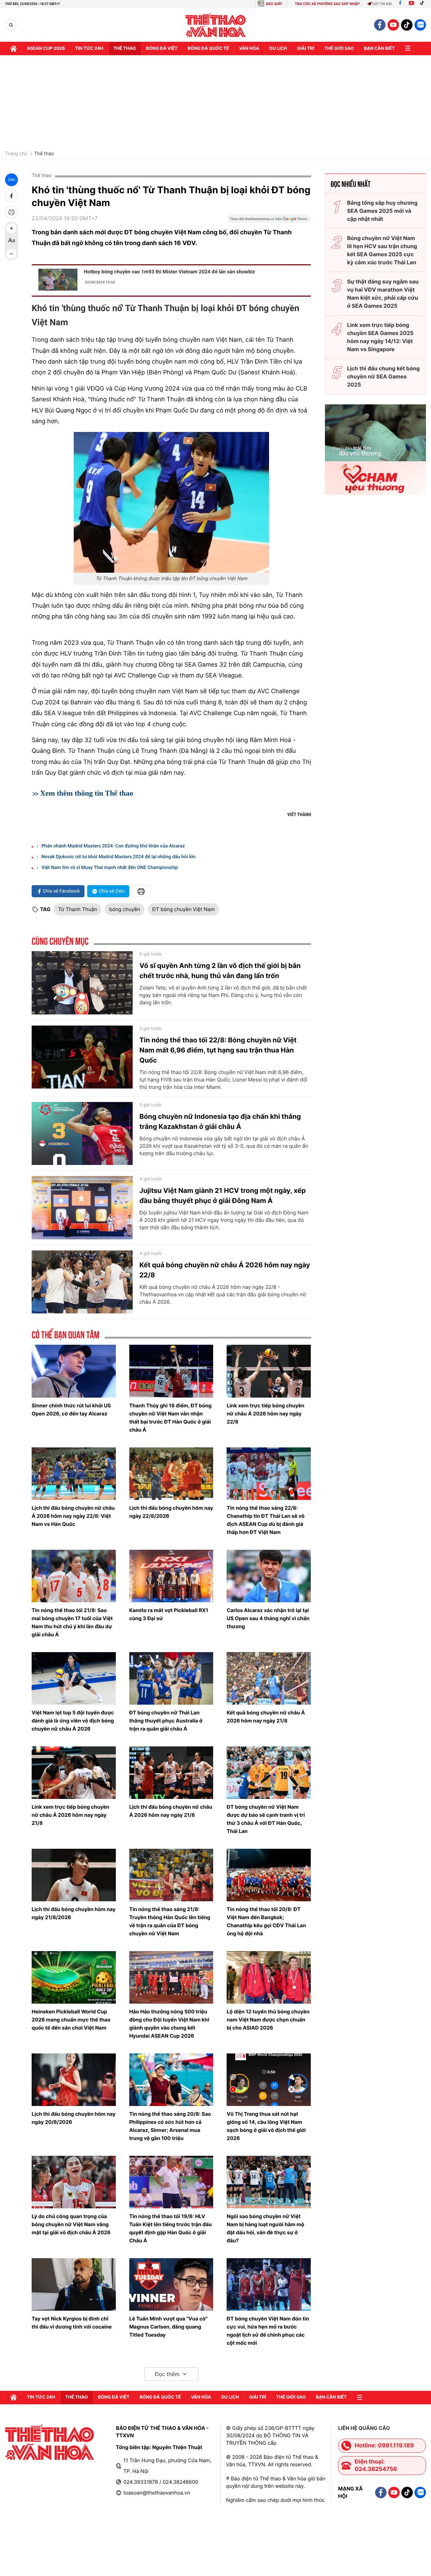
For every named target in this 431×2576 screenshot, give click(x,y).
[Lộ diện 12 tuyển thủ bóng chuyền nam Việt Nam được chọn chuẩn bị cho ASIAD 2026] (269, 1977)
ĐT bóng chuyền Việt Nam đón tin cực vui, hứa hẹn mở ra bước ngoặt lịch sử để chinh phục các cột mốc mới (268, 2331)
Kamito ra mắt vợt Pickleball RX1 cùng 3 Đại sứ (169, 1614)
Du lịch (278, 48)
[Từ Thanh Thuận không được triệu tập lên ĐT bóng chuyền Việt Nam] (171, 502)
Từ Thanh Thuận (78, 909)
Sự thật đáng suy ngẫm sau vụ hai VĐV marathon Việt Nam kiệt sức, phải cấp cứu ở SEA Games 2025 (383, 294)
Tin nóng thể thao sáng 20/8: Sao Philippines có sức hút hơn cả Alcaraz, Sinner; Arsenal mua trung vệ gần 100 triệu (170, 2126)
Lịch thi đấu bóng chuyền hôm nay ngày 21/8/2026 (74, 1913)
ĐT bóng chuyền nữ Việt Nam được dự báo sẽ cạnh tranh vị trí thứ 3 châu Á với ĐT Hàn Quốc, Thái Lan (266, 1819)
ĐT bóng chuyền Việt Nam (184, 909)
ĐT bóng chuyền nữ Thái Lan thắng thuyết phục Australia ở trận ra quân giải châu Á (166, 1721)
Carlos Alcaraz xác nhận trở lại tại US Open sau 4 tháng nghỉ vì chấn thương (268, 1618)
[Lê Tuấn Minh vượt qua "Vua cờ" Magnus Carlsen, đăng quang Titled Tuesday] (171, 2284)
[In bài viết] (11, 212)
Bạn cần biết (379, 48)
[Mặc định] (11, 241)
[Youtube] (411, 4)
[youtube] (393, 25)
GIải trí (306, 48)
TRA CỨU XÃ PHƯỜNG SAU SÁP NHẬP (327, 4)
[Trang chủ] (13, 48)
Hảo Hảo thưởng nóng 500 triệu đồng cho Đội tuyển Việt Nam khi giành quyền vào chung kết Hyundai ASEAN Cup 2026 (169, 2024)
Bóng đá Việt (162, 48)
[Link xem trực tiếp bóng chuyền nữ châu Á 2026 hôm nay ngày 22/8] (269, 1371)
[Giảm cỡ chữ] (11, 254)
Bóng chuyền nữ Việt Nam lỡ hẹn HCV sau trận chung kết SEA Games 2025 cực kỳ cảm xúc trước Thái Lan (382, 250)
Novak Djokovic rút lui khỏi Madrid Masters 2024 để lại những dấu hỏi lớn (119, 857)
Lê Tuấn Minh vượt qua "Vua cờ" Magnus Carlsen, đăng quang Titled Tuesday (169, 2327)
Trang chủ (16, 154)
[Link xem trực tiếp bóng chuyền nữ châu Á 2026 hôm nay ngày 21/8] (74, 1773)
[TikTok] (424, 4)
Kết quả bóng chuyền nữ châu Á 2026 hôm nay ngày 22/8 (225, 1270)
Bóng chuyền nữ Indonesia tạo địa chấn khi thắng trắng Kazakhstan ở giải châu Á (220, 1122)
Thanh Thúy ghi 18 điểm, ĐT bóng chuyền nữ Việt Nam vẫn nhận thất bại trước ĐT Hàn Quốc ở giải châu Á (171, 1418)
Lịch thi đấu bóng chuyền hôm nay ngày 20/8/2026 (74, 2118)
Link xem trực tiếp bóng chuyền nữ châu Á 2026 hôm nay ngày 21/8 (71, 1815)
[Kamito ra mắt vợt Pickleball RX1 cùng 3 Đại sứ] (171, 1576)
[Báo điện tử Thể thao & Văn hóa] (216, 25)
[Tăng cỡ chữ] (11, 228)
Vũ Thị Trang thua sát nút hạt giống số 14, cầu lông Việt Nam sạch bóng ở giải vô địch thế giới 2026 (266, 2126)
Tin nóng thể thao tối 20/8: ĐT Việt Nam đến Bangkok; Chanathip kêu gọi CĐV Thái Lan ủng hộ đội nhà (266, 1921)
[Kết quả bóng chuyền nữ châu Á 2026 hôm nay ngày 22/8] (82, 1282)
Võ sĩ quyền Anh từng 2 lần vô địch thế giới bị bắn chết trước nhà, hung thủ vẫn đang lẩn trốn (220, 971)
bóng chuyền (125, 909)
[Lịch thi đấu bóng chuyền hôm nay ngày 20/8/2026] (74, 2080)
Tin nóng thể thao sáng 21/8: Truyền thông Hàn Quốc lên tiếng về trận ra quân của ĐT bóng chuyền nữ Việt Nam (170, 1921)
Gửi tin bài (382, 4)
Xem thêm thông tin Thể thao (87, 793)
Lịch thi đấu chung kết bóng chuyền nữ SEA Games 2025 (384, 376)
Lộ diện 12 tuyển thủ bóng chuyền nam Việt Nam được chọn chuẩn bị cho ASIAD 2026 (268, 2020)
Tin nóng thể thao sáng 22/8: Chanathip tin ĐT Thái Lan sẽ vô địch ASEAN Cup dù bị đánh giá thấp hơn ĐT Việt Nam (266, 1520)
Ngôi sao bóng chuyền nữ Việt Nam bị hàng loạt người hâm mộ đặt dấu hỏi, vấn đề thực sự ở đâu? (265, 2228)
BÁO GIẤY (274, 4)
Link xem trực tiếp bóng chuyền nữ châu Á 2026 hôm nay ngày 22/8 (266, 1414)
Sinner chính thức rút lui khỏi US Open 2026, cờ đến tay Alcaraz (71, 1410)
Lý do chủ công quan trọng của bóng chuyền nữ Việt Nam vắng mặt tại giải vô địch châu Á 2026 (71, 2224)
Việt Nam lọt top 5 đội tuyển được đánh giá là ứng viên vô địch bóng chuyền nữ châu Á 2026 (73, 1721)
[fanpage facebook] (380, 25)
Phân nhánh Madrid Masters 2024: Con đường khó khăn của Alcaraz (113, 846)
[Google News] (269, 221)
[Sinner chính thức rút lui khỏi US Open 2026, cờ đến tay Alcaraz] (74, 1371)
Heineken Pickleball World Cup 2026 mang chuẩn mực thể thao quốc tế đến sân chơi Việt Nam (71, 2020)
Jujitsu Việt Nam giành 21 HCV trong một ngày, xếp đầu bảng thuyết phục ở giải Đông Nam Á (223, 1196)
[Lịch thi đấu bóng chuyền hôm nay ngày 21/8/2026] (74, 1875)
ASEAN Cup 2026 (46, 48)
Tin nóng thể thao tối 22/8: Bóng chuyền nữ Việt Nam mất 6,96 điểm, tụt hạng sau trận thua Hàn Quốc (218, 1050)
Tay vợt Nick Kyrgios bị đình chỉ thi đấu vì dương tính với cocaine (72, 2323)
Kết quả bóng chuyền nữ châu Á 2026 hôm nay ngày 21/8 (266, 1717)
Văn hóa (249, 48)
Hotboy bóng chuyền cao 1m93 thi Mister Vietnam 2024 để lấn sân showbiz (169, 272)
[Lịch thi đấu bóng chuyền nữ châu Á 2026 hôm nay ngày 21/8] (171, 1773)
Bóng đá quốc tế (208, 48)
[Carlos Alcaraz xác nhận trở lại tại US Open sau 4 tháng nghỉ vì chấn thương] (269, 1576)
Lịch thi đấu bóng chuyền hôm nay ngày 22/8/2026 (171, 1512)
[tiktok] (407, 25)
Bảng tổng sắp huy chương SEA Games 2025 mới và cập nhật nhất (382, 211)
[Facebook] (400, 4)
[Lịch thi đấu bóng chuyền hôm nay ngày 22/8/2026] (171, 1474)
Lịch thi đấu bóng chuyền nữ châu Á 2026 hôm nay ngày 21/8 (171, 1811)
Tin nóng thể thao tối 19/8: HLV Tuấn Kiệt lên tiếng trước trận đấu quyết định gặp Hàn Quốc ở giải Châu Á (171, 2228)
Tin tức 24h (89, 48)
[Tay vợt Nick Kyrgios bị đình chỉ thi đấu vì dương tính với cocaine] (74, 2284)
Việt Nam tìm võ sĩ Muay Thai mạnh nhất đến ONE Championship (110, 868)
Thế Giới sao (339, 48)
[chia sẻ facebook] (11, 196)
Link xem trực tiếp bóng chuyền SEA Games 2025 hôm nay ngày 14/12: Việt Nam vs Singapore (380, 337)
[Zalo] (420, 25)
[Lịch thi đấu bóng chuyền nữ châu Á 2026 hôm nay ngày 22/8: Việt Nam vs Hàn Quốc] (74, 1474)
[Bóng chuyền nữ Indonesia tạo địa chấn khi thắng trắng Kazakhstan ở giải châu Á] (82, 1134)
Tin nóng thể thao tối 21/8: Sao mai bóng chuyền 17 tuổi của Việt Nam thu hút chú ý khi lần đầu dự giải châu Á (72, 1622)
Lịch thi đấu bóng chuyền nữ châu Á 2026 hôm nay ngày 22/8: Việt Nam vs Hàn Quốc (73, 1516)
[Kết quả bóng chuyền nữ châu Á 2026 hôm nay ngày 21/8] (269, 1678)
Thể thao (125, 48)
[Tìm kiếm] (11, 25)
